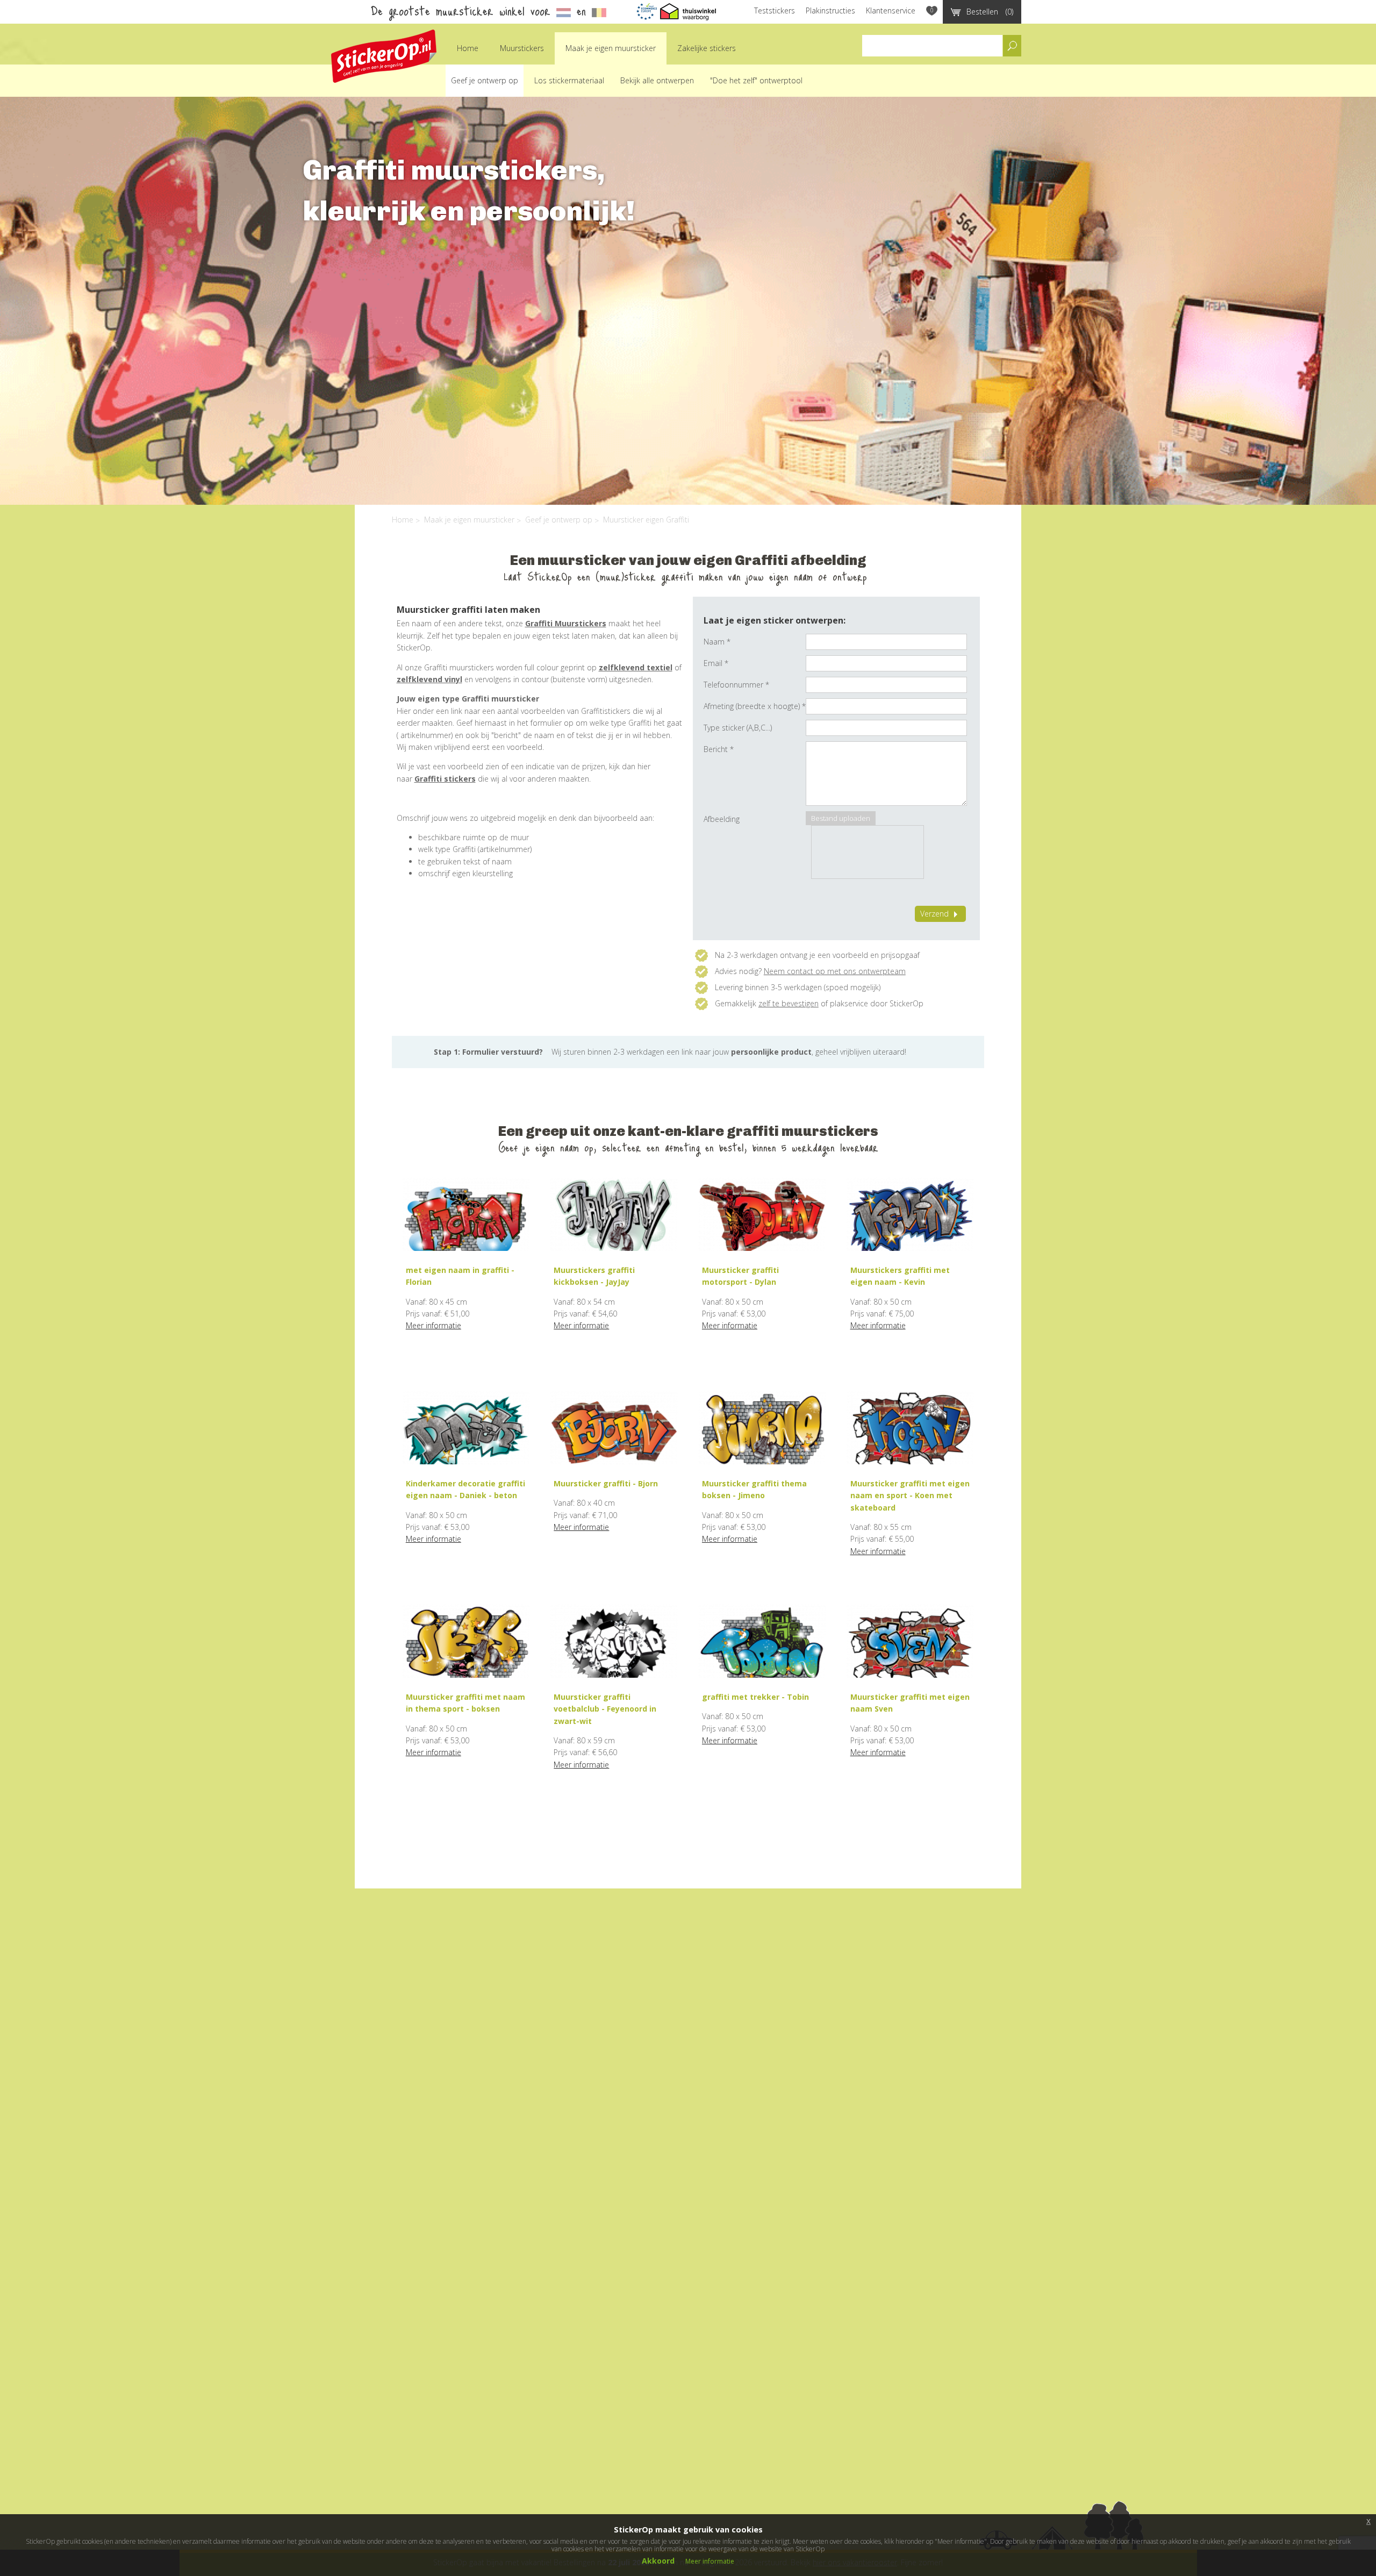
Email (716, 663)
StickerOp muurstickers (384, 56)
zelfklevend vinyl (429, 679)
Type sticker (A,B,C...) (738, 728)
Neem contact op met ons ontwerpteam (835, 971)
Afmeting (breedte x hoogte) (755, 706)
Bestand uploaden (841, 818)
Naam (717, 642)
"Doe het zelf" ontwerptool (756, 80)
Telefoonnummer (736, 685)
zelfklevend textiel (636, 667)
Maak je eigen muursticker (611, 48)
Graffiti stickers (445, 779)
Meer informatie (433, 1325)
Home (468, 48)
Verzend (934, 914)
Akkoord (658, 2561)
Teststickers (775, 10)
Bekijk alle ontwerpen (657, 80)
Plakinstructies (830, 10)
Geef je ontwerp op (485, 80)
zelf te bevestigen (789, 1003)
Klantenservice (891, 10)
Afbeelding (722, 819)
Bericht (719, 749)
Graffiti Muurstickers (566, 623)
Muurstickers (522, 48)
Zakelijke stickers (707, 48)
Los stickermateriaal (569, 80)
